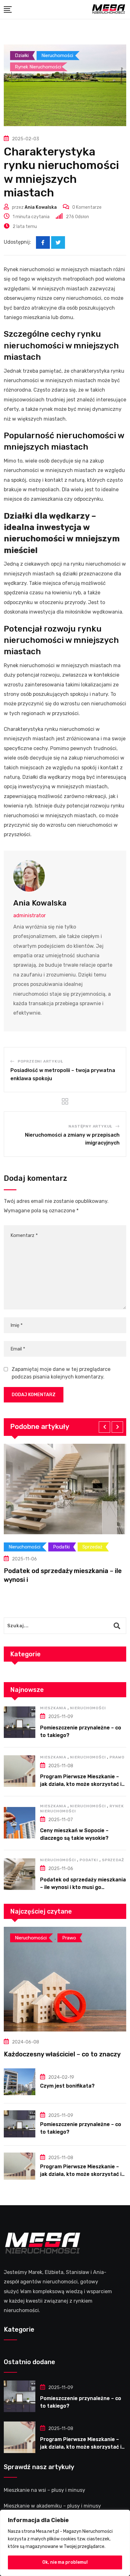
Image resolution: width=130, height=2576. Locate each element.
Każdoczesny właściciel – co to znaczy (62, 2054)
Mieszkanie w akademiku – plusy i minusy (52, 2506)
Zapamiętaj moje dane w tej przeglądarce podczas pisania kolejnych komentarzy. (61, 1373)
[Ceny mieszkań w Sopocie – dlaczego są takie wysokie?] (20, 1823)
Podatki (89, 1860)
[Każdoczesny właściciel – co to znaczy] (65, 1979)
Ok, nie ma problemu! (65, 2562)
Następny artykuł (90, 1126)
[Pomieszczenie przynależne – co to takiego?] (20, 1722)
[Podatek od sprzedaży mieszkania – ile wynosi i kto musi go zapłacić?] (20, 1874)
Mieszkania (53, 1708)
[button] (104, 1427)
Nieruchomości (88, 1708)
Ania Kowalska (41, 207)
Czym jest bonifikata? (67, 2086)
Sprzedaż (113, 1860)
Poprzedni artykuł (40, 1061)
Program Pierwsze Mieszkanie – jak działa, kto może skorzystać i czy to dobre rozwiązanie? (81, 1784)
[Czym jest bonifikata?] (20, 2082)
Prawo (117, 1757)
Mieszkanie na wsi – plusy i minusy (44, 2490)
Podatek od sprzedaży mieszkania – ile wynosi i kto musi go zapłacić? (83, 1887)
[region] (65, 2543)
